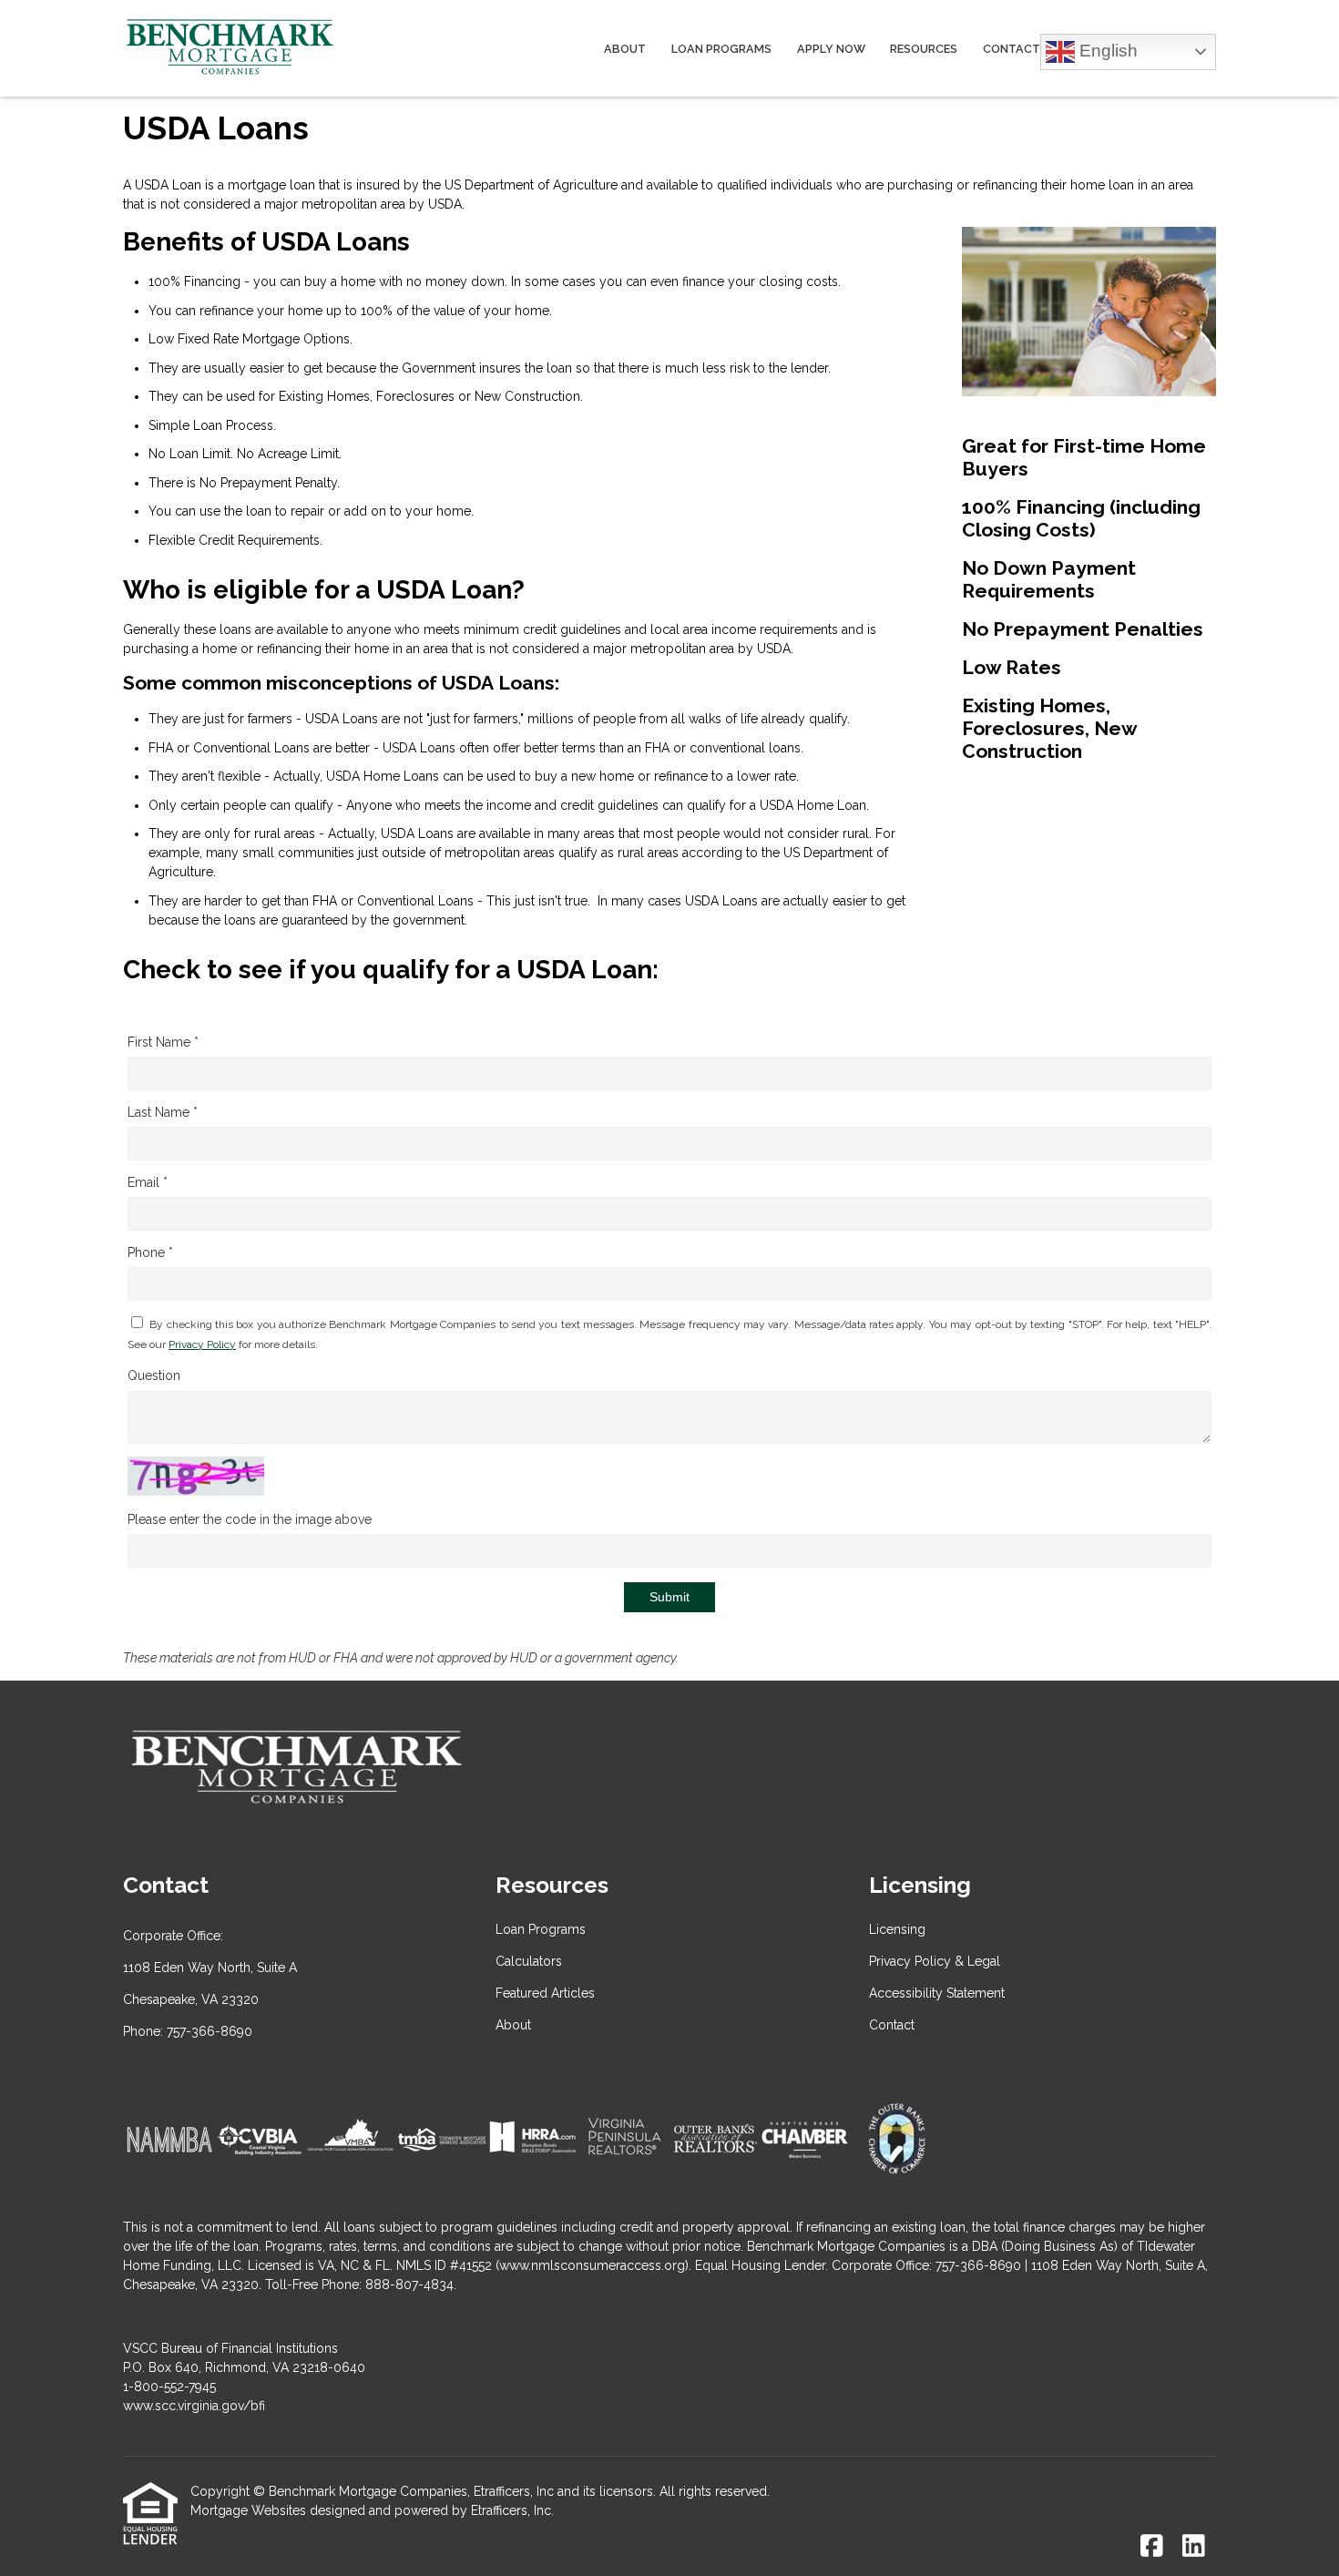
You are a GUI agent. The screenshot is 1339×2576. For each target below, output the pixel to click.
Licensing (897, 1929)
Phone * (150, 1252)
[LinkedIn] (1194, 2547)
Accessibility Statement (937, 1993)
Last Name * (163, 1112)
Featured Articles (545, 1993)
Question (154, 1375)
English (1106, 50)
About (625, 49)
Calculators (529, 1961)
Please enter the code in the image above (250, 1519)
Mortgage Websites (248, 2510)
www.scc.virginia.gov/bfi (194, 2406)
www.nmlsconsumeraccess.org (592, 2265)
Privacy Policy (202, 1344)
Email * (148, 1182)
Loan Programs (721, 49)
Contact (1012, 49)
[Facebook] (1152, 2547)
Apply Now (831, 49)
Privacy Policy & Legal (935, 1961)
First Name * (163, 1042)
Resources (924, 49)
